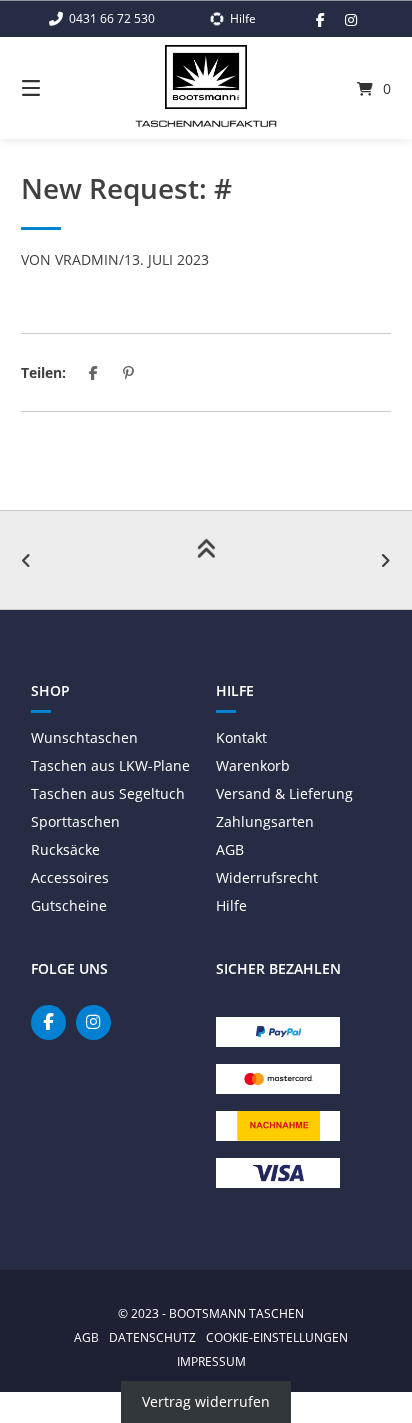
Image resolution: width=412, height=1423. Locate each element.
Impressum (211, 1361)
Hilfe (231, 905)
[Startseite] (206, 77)
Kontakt (241, 737)
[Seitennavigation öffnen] (58, 88)
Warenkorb (253, 765)
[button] (93, 372)
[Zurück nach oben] (206, 560)
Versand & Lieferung (284, 793)
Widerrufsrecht (267, 877)
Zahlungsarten (265, 821)
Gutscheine (69, 905)
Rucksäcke (65, 849)
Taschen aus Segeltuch (108, 793)
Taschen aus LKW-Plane (110, 765)
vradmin (87, 259)
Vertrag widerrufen (206, 1402)
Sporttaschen (75, 821)
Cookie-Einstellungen (277, 1337)
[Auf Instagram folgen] (351, 20)
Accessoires (70, 877)
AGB (230, 849)
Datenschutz (152, 1337)
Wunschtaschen (84, 737)
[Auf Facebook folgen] (320, 20)
